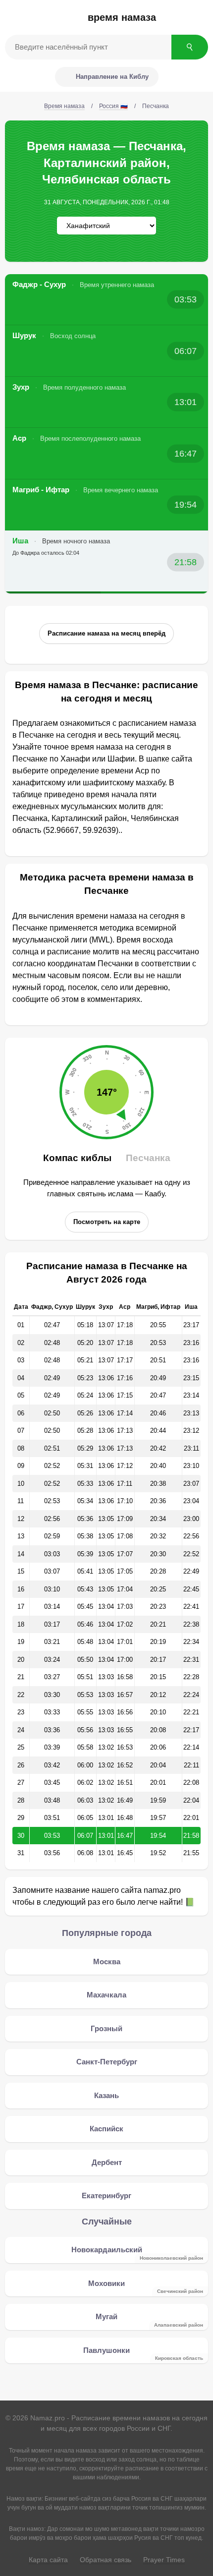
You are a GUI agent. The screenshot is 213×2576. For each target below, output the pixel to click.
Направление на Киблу (112, 77)
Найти (190, 47)
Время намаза (122, 17)
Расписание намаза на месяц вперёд (106, 633)
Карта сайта (48, 2560)
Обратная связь (106, 2560)
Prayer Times (164, 2560)
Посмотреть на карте (107, 1222)
